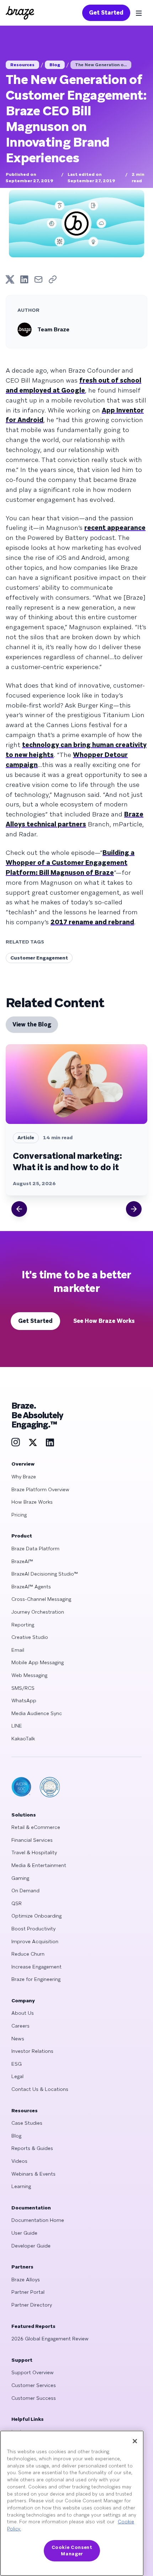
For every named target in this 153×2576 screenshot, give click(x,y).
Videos (19, 2161)
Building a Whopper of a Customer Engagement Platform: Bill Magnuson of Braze (70, 863)
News (18, 2039)
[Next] (134, 1209)
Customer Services (34, 2385)
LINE (17, 1726)
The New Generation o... (101, 65)
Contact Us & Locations (40, 2089)
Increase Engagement (36, 1967)
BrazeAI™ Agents (31, 1587)
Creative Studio (30, 1637)
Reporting (23, 1625)
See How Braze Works (104, 1321)
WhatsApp (24, 1700)
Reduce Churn (28, 1954)
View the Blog (32, 1024)
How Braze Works (32, 1502)
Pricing (19, 1515)
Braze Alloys (26, 2280)
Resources (22, 65)
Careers (20, 2026)
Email (18, 1650)
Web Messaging (29, 1675)
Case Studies (27, 2123)
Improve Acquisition (35, 1941)
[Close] (135, 2441)
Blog (55, 65)
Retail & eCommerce (36, 1827)
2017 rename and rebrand (92, 922)
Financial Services (32, 1840)
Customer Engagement (39, 958)
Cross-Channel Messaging (41, 1599)
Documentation (31, 2208)
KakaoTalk (23, 1739)
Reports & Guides (32, 2148)
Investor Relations (32, 2051)
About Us (23, 2013)
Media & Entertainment (39, 1865)
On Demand (25, 1891)
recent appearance (115, 528)
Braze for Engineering (36, 1979)
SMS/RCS (23, 1688)
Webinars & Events (33, 2174)
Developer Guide (31, 2246)
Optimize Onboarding (36, 1916)
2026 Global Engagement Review (50, 2339)
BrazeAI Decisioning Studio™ (45, 1574)
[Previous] (19, 1209)
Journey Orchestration (38, 1612)
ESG (17, 2064)
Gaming (20, 1878)
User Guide (24, 2233)
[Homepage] (20, 13)
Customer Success (34, 2398)
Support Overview (33, 2372)
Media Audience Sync (37, 1713)
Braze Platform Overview (40, 1489)
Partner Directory (32, 2305)
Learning (21, 2186)
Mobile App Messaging (38, 1662)
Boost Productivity (33, 1929)
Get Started (106, 13)
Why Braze (24, 1477)
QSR (17, 1903)
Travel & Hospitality (34, 1852)
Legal (17, 2076)
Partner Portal (28, 2292)
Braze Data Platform (35, 1549)
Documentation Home (38, 2220)
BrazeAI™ (22, 1561)
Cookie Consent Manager (72, 2551)
